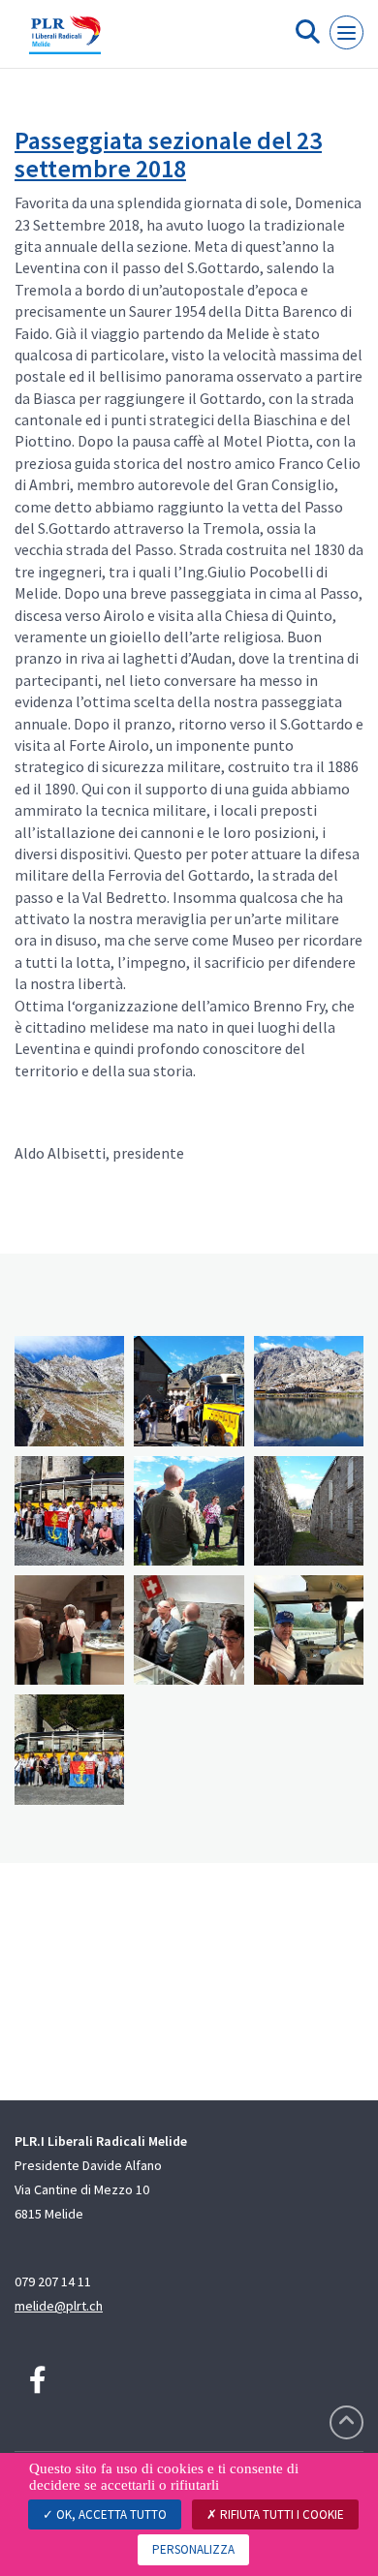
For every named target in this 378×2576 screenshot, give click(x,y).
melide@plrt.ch (59, 2306)
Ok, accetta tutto (110, 2514)
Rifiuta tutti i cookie (281, 2514)
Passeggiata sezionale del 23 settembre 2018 (168, 154)
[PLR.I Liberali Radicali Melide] (65, 42)
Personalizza (193, 2549)
